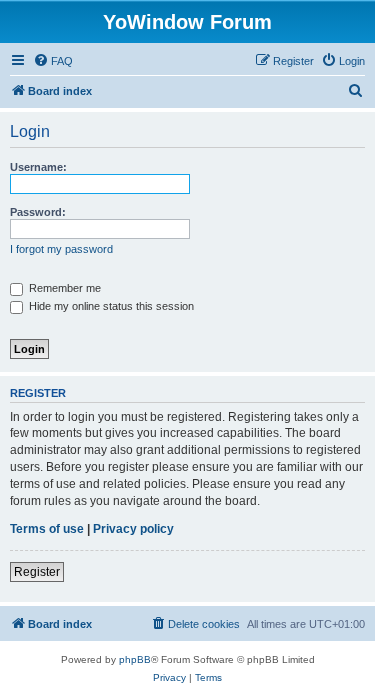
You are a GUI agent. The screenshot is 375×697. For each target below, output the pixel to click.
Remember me (63, 288)
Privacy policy (133, 529)
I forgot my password (61, 249)
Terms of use (47, 529)
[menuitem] (53, 61)
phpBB (135, 659)
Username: (38, 167)
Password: (38, 212)
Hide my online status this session (110, 306)
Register (37, 572)
